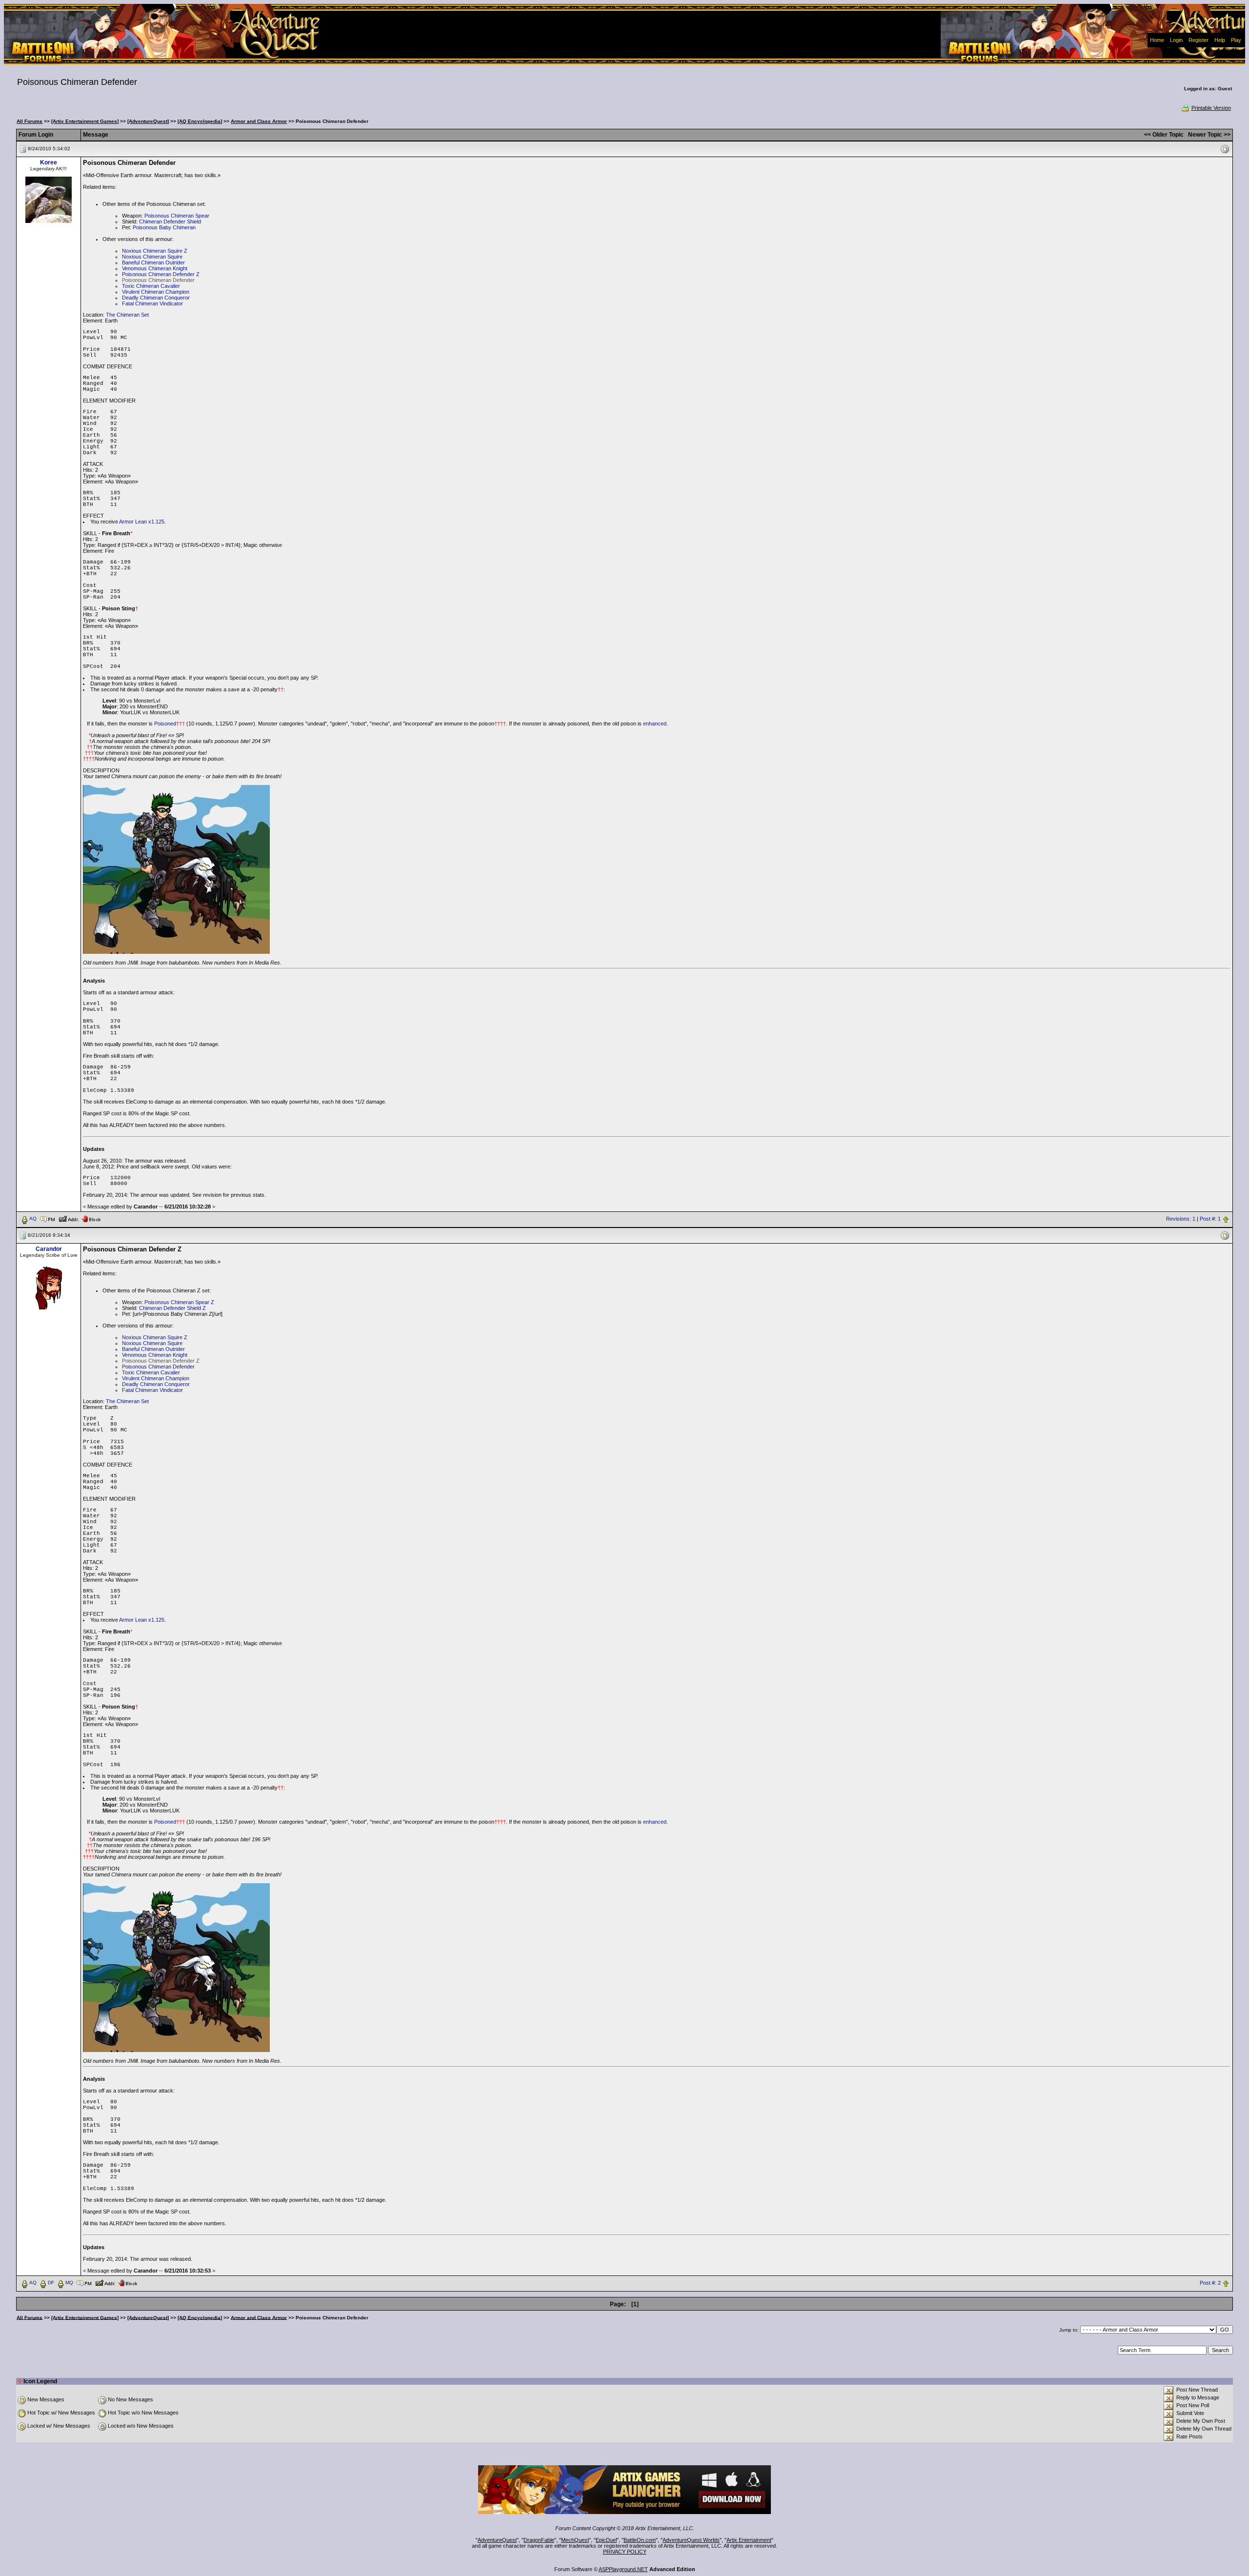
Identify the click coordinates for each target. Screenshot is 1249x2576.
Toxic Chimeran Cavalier (151, 286)
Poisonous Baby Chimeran (164, 227)
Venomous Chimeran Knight (155, 268)
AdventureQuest (497, 2540)
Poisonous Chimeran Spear (177, 216)
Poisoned (165, 724)
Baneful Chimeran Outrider (153, 262)
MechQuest (575, 2540)
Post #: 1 (1210, 1219)
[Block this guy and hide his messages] (91, 1218)
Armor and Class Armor (259, 121)
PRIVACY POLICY (625, 2552)
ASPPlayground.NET (623, 2569)
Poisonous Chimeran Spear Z (179, 1302)
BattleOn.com (640, 2540)
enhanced (655, 724)
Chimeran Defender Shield (170, 221)
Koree (49, 162)
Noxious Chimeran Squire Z (155, 251)
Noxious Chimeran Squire (152, 257)
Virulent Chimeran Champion (156, 292)
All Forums (30, 121)
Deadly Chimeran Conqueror (156, 298)
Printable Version (1211, 108)
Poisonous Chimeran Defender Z (161, 274)
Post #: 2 (1210, 2283)
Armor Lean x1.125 (142, 522)
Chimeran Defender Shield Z (172, 1308)
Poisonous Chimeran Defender (158, 1367)
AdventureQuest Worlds (691, 2540)
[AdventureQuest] (148, 121)
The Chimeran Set (127, 315)
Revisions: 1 (1181, 1219)
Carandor (49, 1249)
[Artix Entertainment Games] (85, 121)
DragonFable (539, 2540)
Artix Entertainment (749, 2540)
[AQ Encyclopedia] (200, 121)
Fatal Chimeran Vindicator (152, 303)
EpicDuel (606, 2540)
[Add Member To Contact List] (69, 1218)
